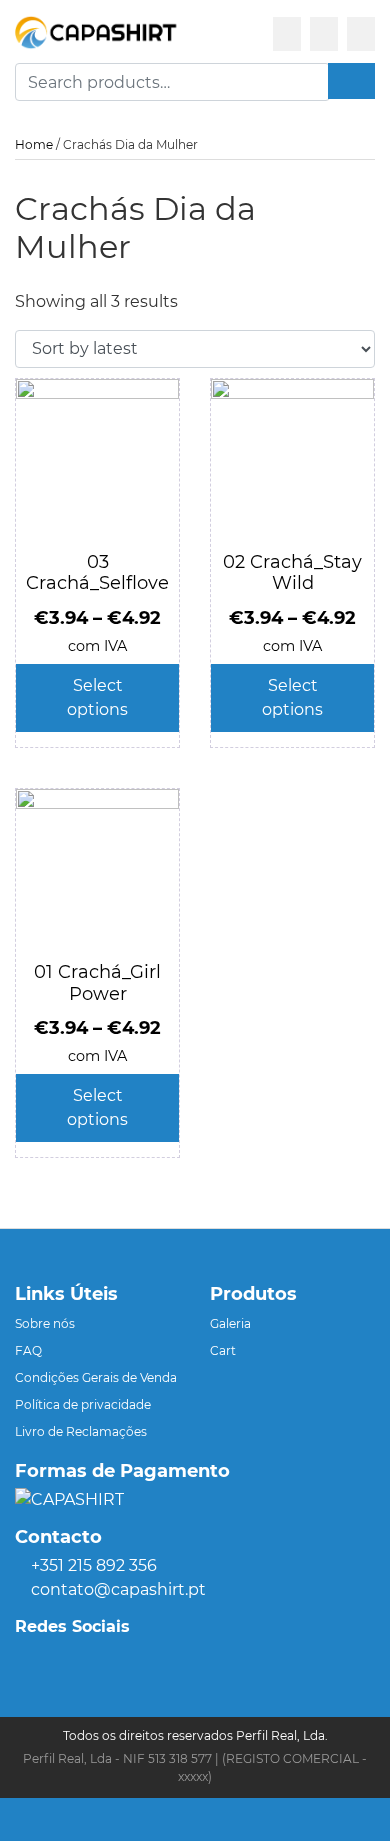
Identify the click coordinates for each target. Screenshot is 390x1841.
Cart (223, 1350)
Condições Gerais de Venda (96, 1377)
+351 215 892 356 (94, 1565)
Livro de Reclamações (81, 1431)
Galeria (230, 1323)
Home (34, 144)
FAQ (28, 1350)
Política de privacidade (83, 1404)
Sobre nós (45, 1323)
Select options (97, 697)
